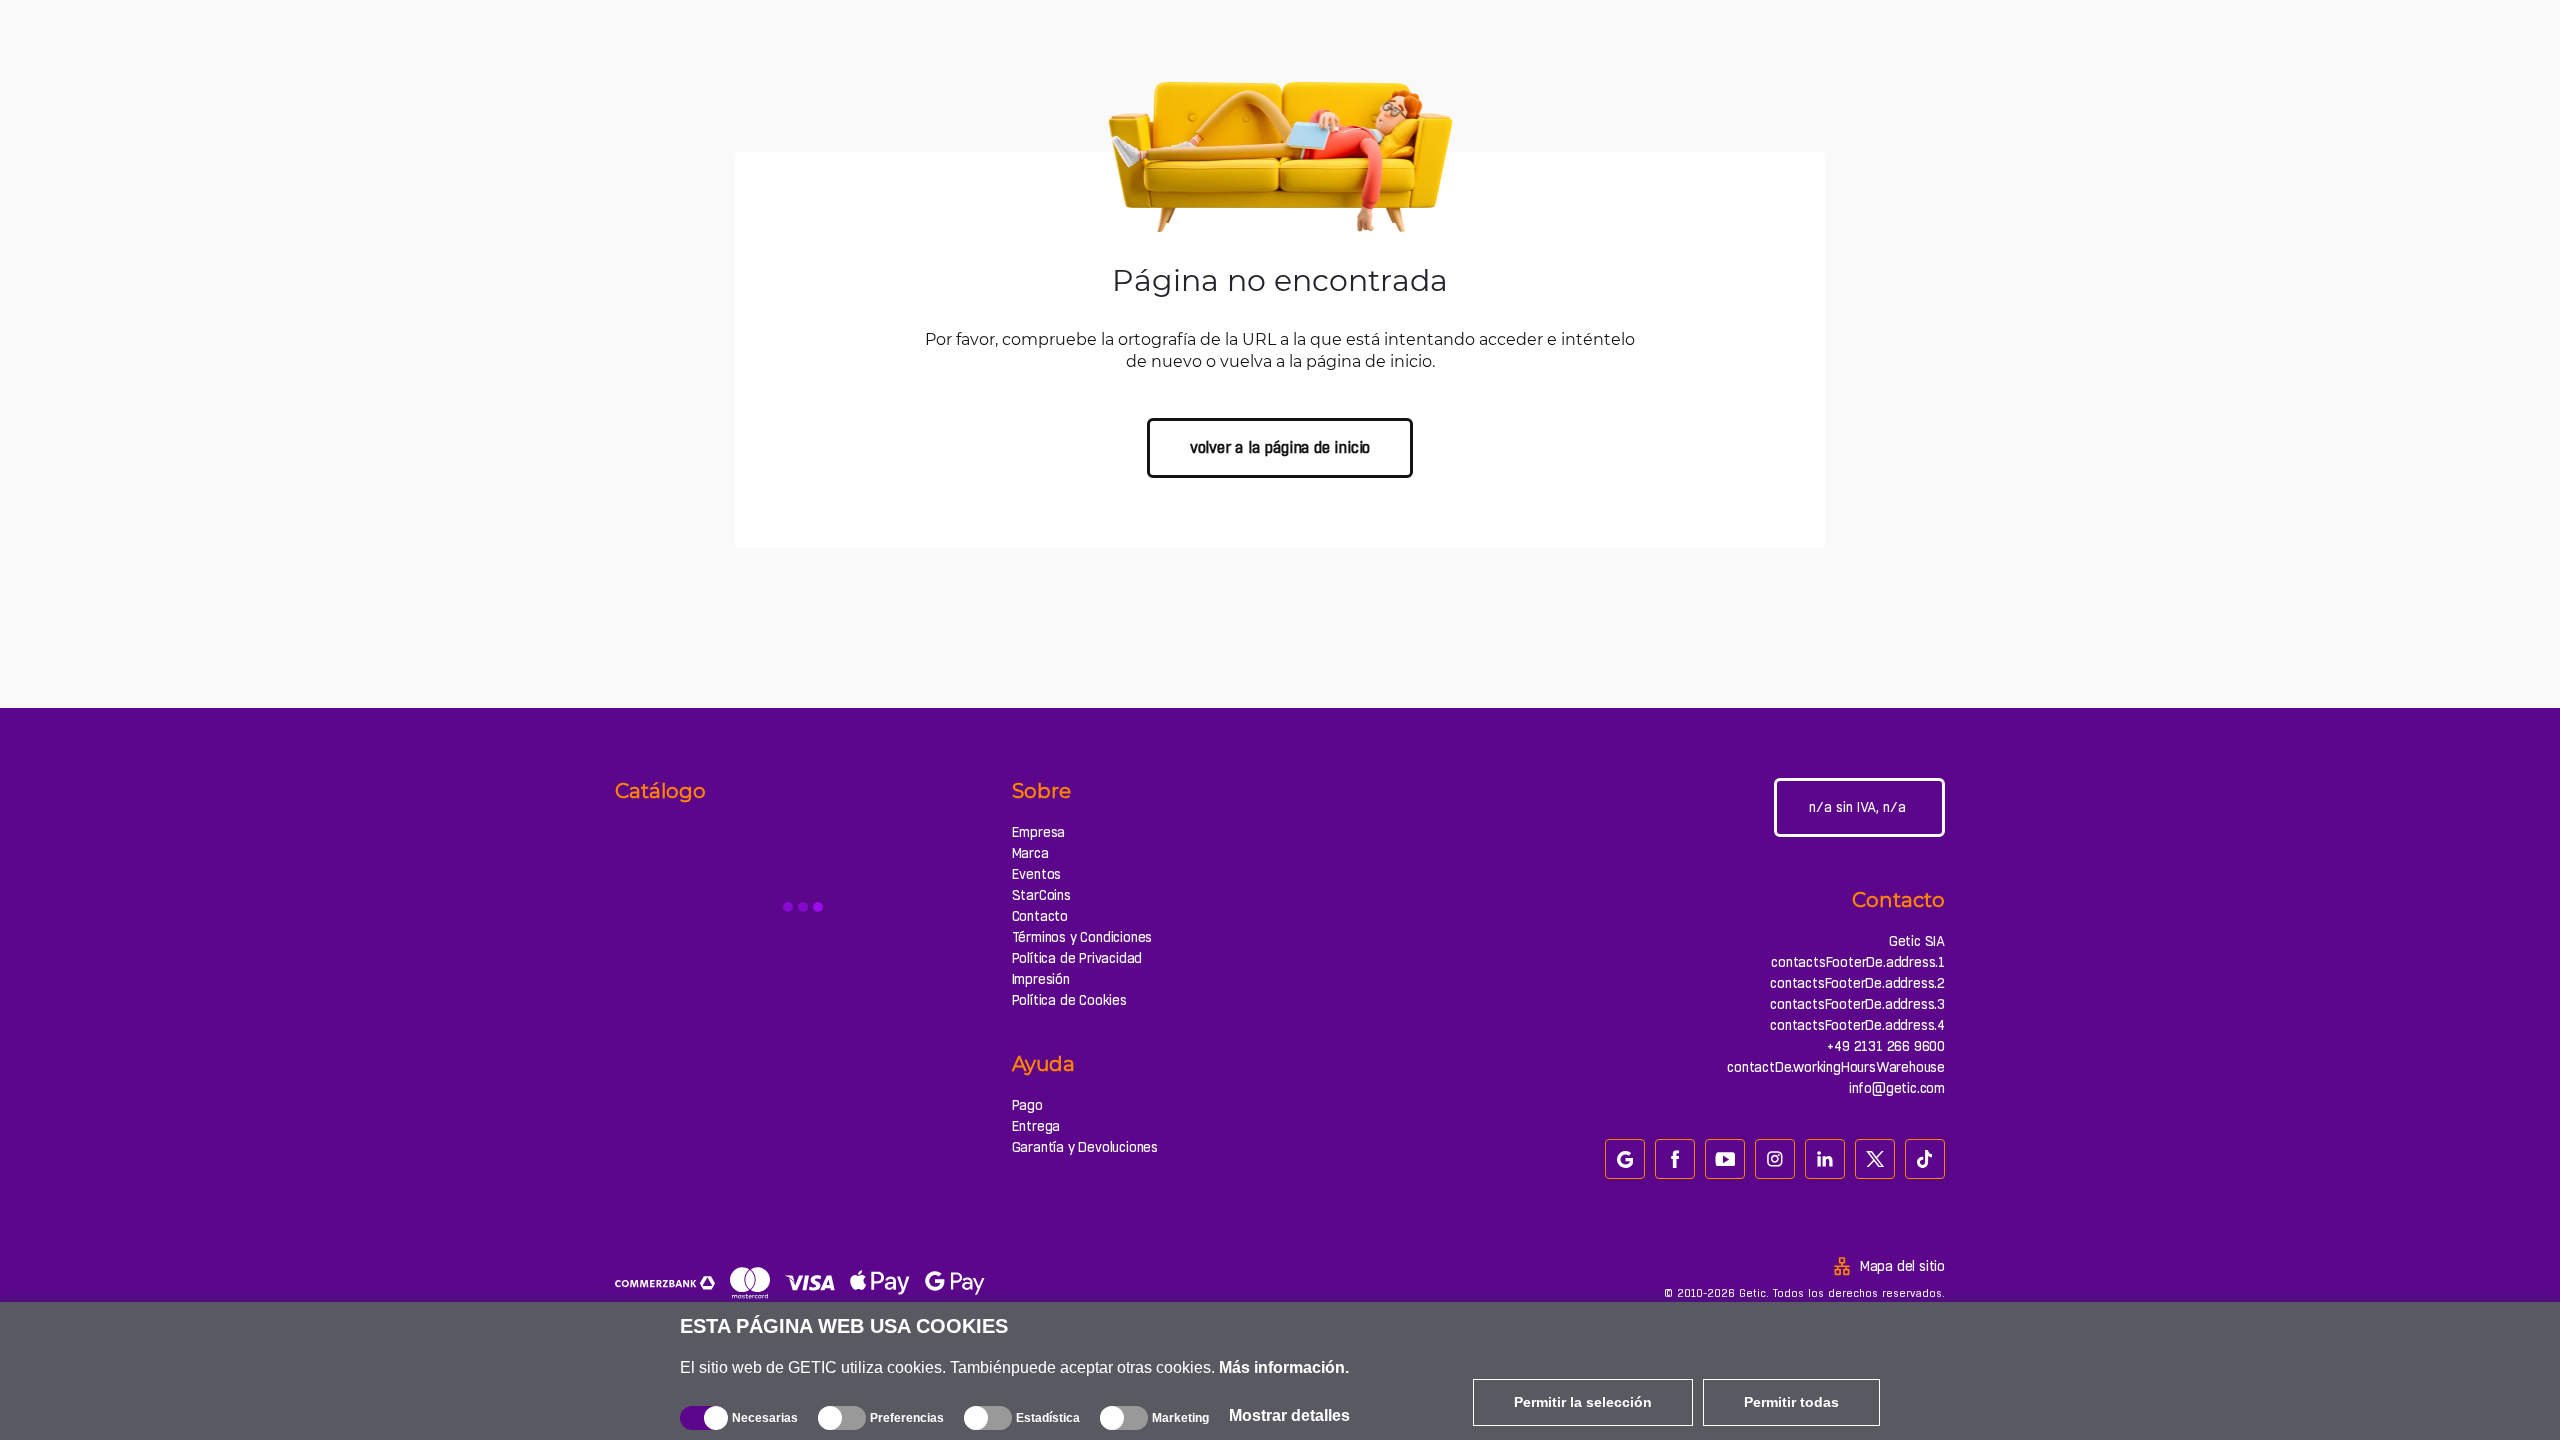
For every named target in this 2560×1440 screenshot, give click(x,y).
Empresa (1039, 832)
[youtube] (1725, 1159)
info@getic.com (1897, 1088)
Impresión (1041, 979)
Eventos (1037, 874)
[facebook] (1675, 1159)
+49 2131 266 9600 (1886, 1046)
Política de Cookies (1069, 1000)
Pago (1027, 1105)
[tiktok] (1925, 1159)
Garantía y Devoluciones (1085, 1147)
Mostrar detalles (1289, 1415)
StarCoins (1041, 895)
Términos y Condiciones (1082, 937)
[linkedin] (1825, 1159)
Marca (1030, 853)
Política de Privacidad (1077, 958)
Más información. (1284, 1367)
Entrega (1036, 1126)
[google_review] (1625, 1159)
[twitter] (1875, 1159)
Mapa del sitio (1902, 1266)
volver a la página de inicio (1280, 447)
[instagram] (1775, 1159)
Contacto (1040, 916)
